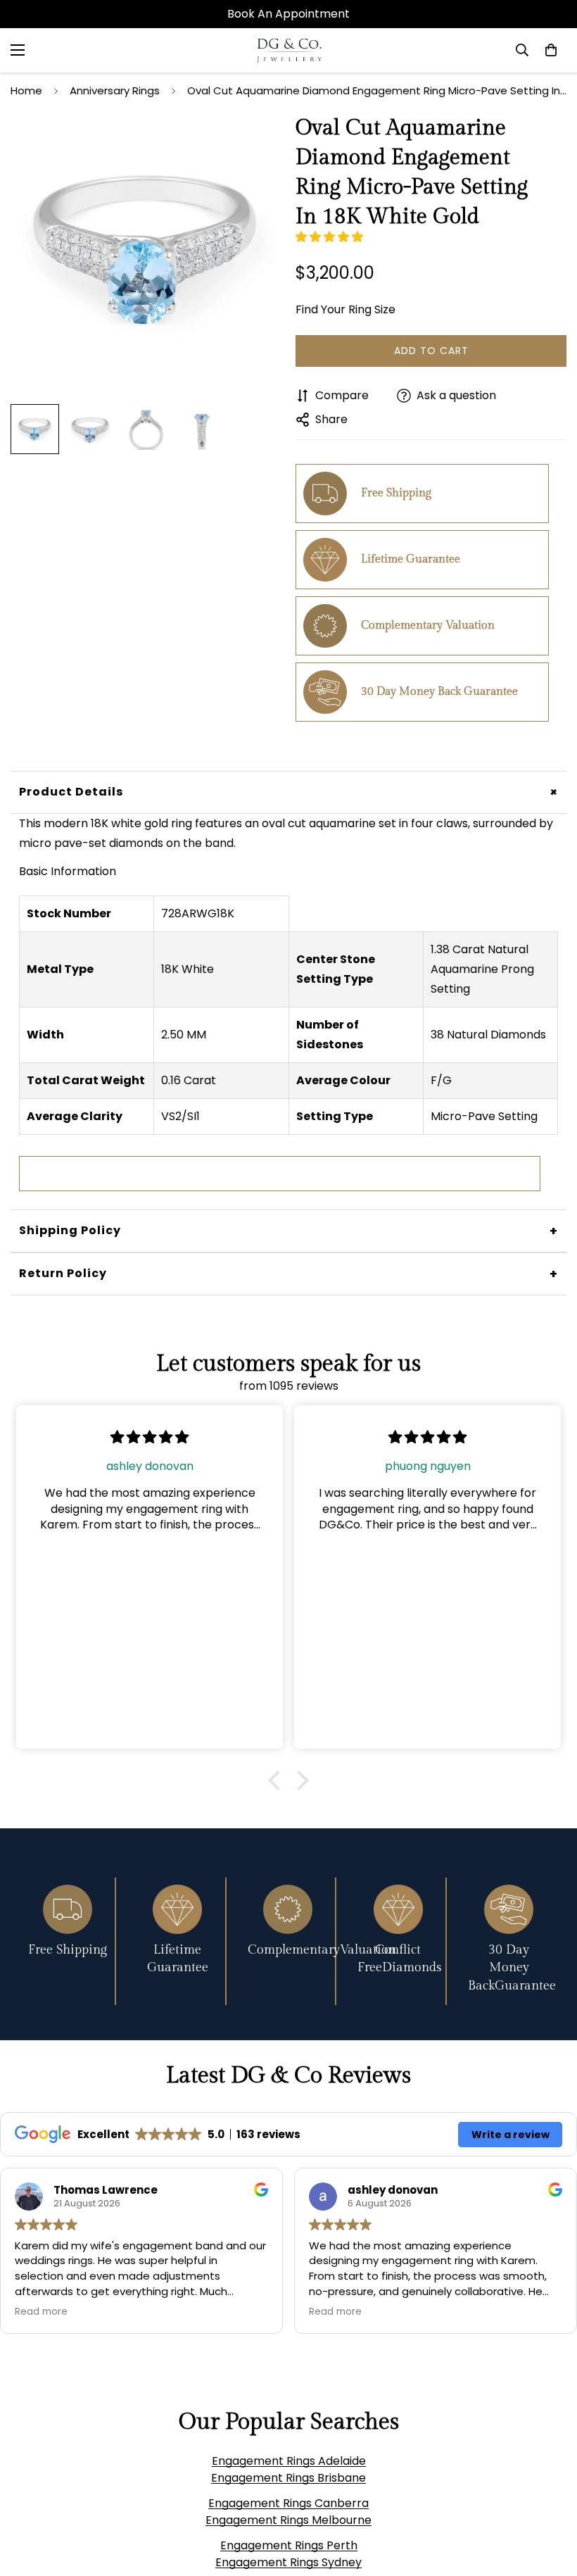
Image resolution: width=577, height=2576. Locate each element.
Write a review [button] (511, 2135)
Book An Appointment (288, 14)
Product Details (291, 792)
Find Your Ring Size (345, 309)
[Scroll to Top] (550, 2499)
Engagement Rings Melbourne (288, 2520)
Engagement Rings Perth (289, 2545)
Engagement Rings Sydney (288, 2562)
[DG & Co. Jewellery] (289, 50)
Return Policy (288, 1274)
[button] (331, 237)
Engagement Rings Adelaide (289, 2461)
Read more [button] (41, 2312)
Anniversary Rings (115, 90)
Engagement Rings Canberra (288, 2503)
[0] (551, 50)
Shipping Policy (288, 1231)
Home (26, 90)
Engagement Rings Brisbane (288, 2478)
